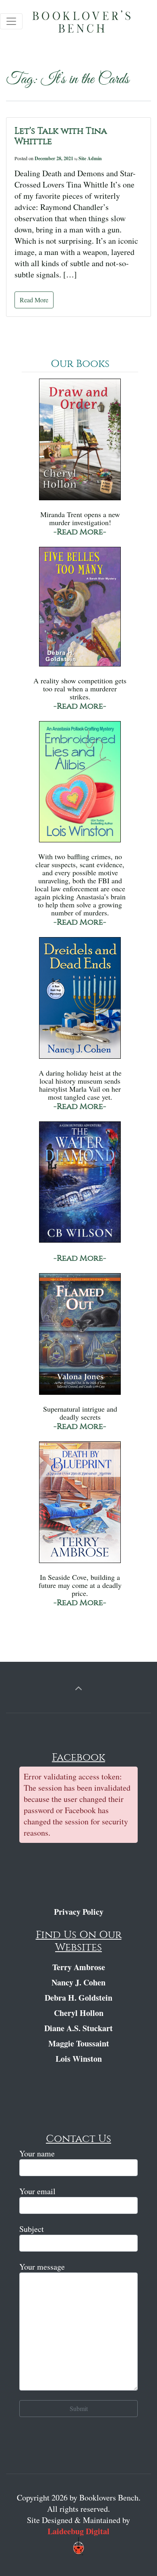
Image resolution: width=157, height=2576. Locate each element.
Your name (37, 2153)
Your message (42, 2267)
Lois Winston (79, 2059)
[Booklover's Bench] (90, 24)
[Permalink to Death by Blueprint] (80, 1506)
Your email (37, 2191)
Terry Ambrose (79, 1967)
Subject (32, 2229)
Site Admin (90, 158)
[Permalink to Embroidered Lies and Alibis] (80, 786)
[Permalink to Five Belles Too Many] (80, 610)
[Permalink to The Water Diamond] (80, 1186)
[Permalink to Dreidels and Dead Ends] (80, 1002)
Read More (34, 300)
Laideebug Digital (78, 2531)
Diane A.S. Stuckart (78, 2028)
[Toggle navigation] (11, 21)
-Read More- (80, 532)
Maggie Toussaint (79, 2043)
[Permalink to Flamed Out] (80, 1338)
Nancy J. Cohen (78, 1982)
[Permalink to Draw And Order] (80, 443)
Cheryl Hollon (79, 2013)
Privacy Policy (79, 1912)
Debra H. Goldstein (78, 1998)
